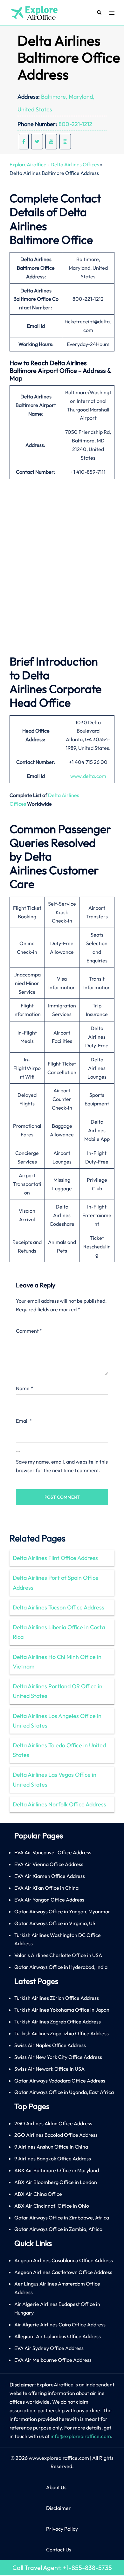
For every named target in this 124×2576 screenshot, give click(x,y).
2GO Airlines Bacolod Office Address (56, 2135)
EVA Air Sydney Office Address (49, 2348)
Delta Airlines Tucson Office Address (59, 1607)
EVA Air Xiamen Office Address (50, 1876)
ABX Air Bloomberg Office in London (56, 2182)
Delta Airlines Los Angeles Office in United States (57, 1721)
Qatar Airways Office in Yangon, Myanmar (62, 1911)
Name (24, 1388)
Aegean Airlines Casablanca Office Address (64, 2260)
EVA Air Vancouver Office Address (53, 1852)
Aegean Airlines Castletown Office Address (63, 2272)
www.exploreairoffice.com (59, 2458)
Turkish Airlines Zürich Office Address (57, 1998)
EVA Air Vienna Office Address (49, 1864)
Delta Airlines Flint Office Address (55, 1558)
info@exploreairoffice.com (81, 2436)
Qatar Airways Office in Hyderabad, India (61, 1967)
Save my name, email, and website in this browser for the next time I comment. (62, 1466)
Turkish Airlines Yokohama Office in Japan (62, 2010)
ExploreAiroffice (28, 164)
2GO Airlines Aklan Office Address (53, 2123)
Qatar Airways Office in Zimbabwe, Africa (62, 2218)
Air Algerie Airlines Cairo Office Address (60, 2324)
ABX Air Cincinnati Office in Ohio (52, 2206)
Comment (29, 1331)
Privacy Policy (62, 2529)
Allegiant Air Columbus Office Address (58, 2336)
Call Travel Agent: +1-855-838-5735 (62, 2568)
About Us (56, 2487)
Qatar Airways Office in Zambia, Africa (58, 2229)
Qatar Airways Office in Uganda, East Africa (64, 2092)
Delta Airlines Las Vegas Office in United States (55, 1779)
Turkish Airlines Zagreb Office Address (58, 2022)
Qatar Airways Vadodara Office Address (60, 2081)
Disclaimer (59, 2508)
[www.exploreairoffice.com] (34, 12)
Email (24, 1421)
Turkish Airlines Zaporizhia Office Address (62, 2033)
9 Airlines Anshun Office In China (51, 2147)
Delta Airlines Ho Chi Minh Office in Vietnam (57, 1662)
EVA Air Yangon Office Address (49, 1900)
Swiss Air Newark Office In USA (49, 2069)
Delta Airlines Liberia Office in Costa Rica (59, 1632)
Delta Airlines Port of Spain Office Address (56, 1582)
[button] (99, 13)
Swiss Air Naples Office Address (50, 2045)
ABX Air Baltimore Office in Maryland (57, 2170)
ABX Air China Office (38, 2194)
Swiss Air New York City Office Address (58, 2057)
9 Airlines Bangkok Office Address (53, 2158)
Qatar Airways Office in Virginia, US (55, 1923)
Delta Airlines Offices (75, 164)
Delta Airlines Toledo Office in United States (59, 1750)
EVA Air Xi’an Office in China (46, 1888)
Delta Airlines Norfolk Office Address (59, 1804)
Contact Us (59, 2550)
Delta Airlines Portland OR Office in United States (58, 1691)
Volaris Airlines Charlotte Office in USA (58, 1955)
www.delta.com (88, 776)
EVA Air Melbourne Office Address (53, 2360)
